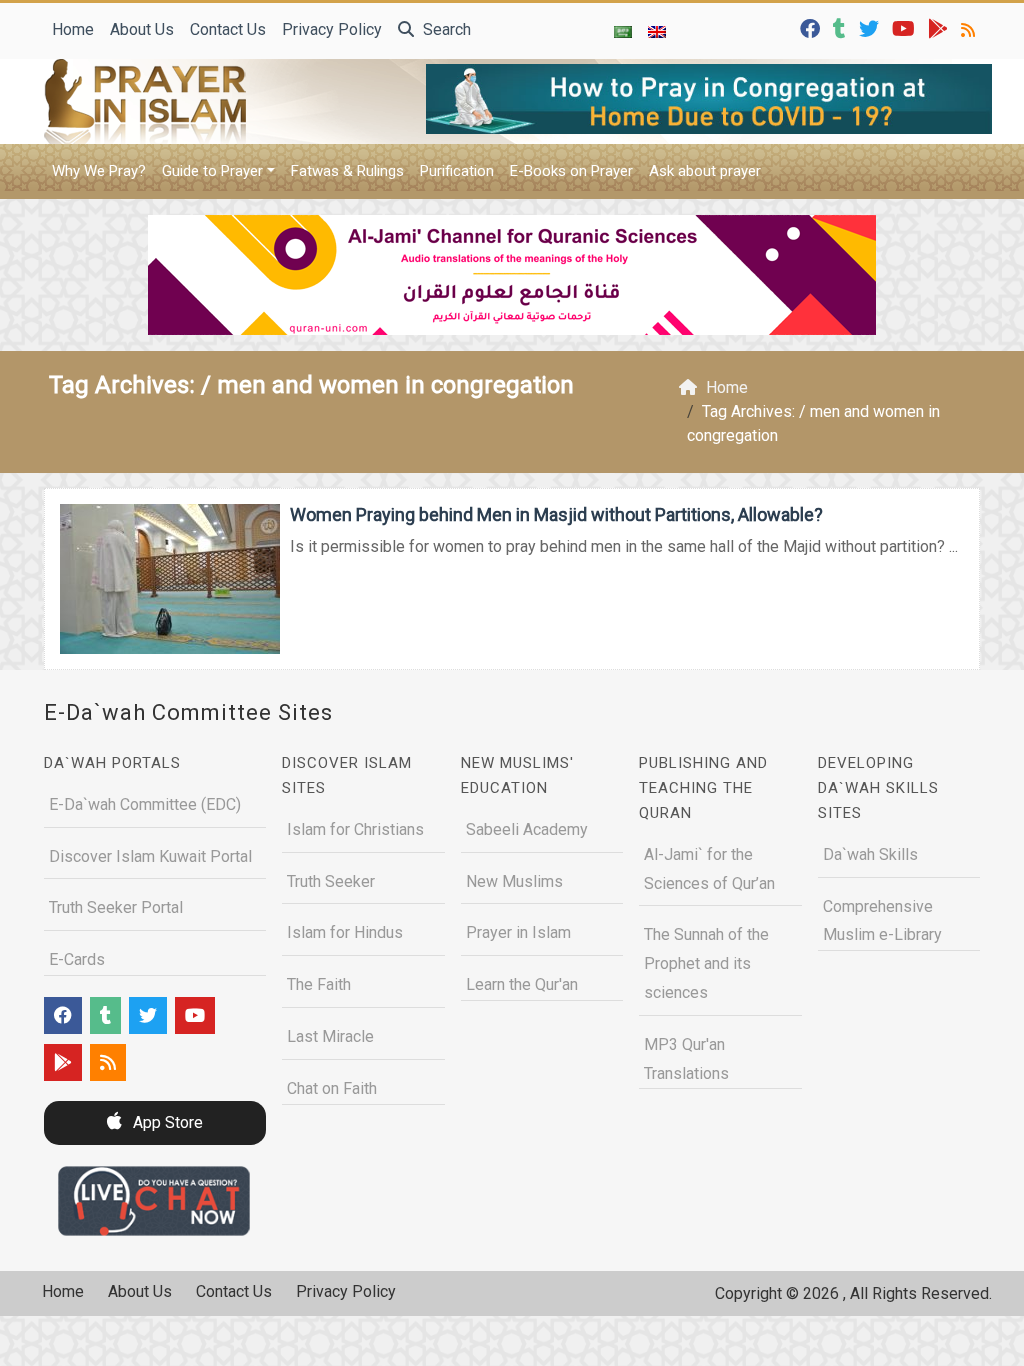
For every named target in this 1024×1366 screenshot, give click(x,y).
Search (445, 29)
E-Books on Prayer (571, 171)
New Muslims (514, 881)
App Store (166, 1122)
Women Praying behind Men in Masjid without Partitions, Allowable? (556, 514)
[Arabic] (623, 31)
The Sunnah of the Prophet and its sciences (706, 963)
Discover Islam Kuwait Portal (150, 856)
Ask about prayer (705, 171)
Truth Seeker (331, 881)
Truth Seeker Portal (116, 907)
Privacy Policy (332, 29)
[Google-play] (940, 27)
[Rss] (970, 27)
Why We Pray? (99, 171)
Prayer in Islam (518, 932)
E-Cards (77, 959)
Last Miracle (330, 1036)
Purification (457, 171)
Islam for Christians (355, 829)
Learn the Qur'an (522, 984)
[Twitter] (871, 27)
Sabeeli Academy (527, 829)
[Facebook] (812, 27)
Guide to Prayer (212, 171)
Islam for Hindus (345, 932)
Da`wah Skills (870, 854)
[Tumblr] (842, 27)
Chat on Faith (332, 1088)
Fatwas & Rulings (347, 171)
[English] (657, 31)
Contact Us (228, 29)
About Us (142, 29)
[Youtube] (906, 27)
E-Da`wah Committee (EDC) (145, 804)
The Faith (319, 984)
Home (73, 29)
